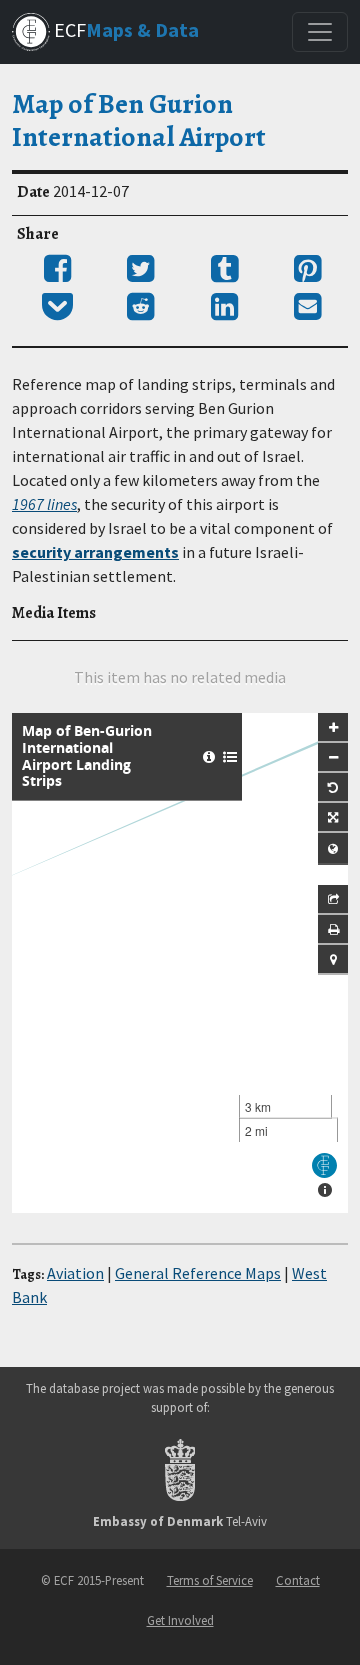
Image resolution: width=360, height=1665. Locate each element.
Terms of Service (210, 1580)
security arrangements (95, 552)
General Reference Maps (198, 1273)
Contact (298, 1580)
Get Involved (180, 1620)
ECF (124, 29)
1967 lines (44, 504)
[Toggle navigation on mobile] (320, 32)
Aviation (75, 1273)
